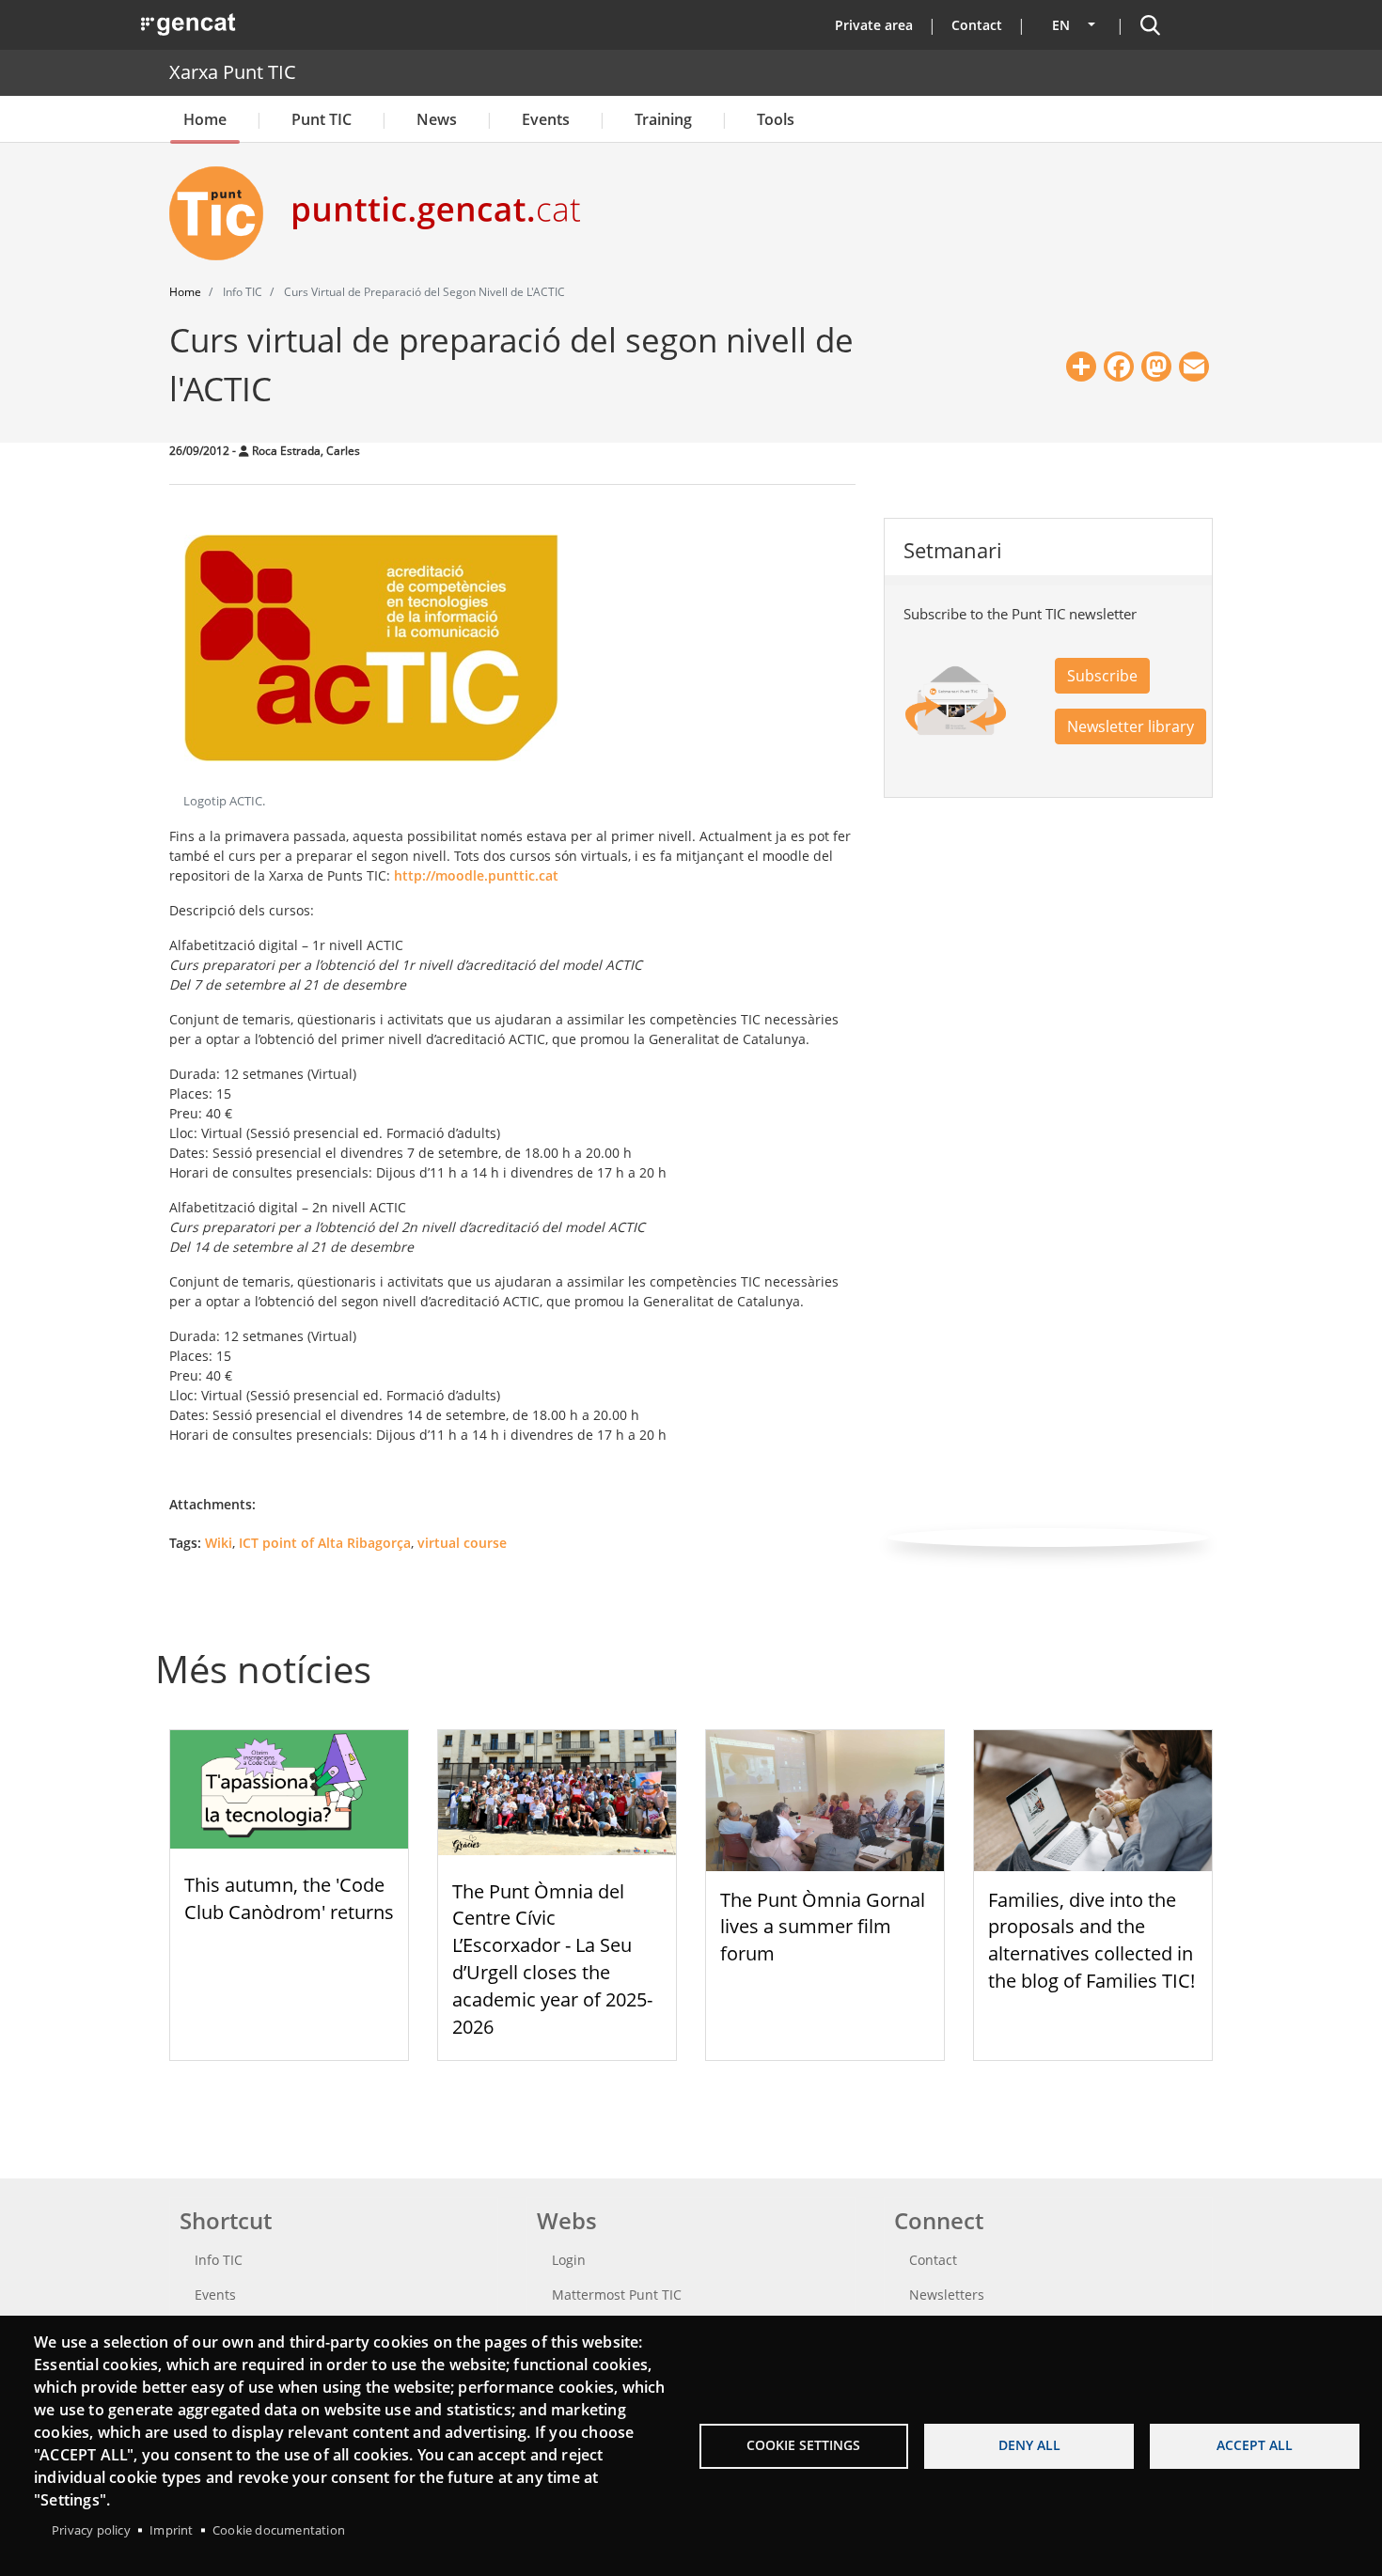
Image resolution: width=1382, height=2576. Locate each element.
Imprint (171, 2530)
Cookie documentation (279, 2530)
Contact (977, 25)
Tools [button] (776, 119)
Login (569, 2260)
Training (663, 119)
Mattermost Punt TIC (617, 2295)
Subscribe (1102, 676)
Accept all (1255, 2445)
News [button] (437, 119)
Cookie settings (803, 2445)
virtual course (462, 1543)
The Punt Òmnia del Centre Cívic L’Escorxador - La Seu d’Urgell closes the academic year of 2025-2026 (552, 1959)
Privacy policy (91, 2530)
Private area (874, 25)
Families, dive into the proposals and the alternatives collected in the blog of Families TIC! (1091, 1940)
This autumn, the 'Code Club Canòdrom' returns (289, 1898)
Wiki (219, 1543)
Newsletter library (1131, 726)
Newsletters (947, 2295)
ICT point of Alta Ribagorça (325, 1543)
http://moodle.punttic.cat (476, 875)
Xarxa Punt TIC (233, 72)
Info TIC (219, 2260)
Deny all (1029, 2445)
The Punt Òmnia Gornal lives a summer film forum (823, 1927)
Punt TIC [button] (322, 119)
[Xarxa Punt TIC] (224, 213)
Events (546, 119)
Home (205, 119)
